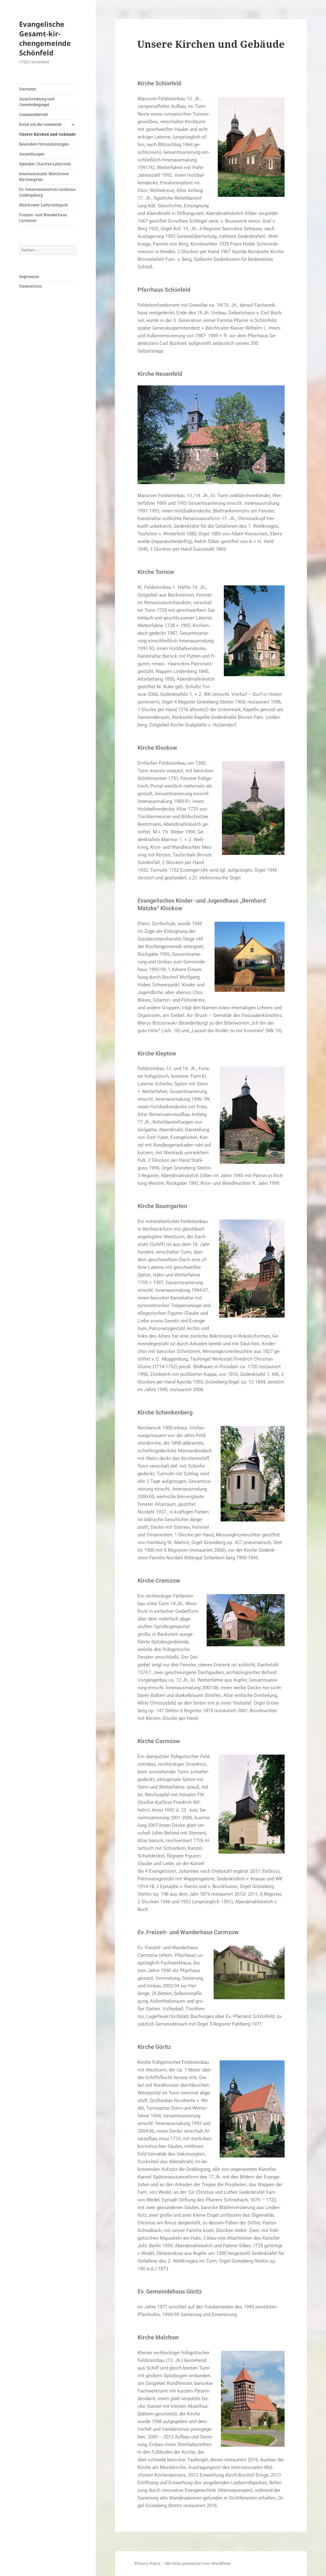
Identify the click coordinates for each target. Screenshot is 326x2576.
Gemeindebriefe (33, 114)
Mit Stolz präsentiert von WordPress (198, 2563)
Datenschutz (30, 286)
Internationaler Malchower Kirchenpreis (44, 177)
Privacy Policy (147, 2563)
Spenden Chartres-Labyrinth (45, 164)
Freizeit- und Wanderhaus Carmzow (43, 218)
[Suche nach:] (48, 250)
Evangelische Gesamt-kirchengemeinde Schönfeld (45, 38)
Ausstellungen (32, 154)
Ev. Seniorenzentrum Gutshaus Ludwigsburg (47, 192)
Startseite (28, 89)
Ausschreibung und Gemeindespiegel (37, 102)
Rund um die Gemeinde (40, 124)
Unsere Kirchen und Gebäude (47, 134)
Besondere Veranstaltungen (44, 144)
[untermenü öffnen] (73, 125)
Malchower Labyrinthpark (43, 205)
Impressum (29, 277)
